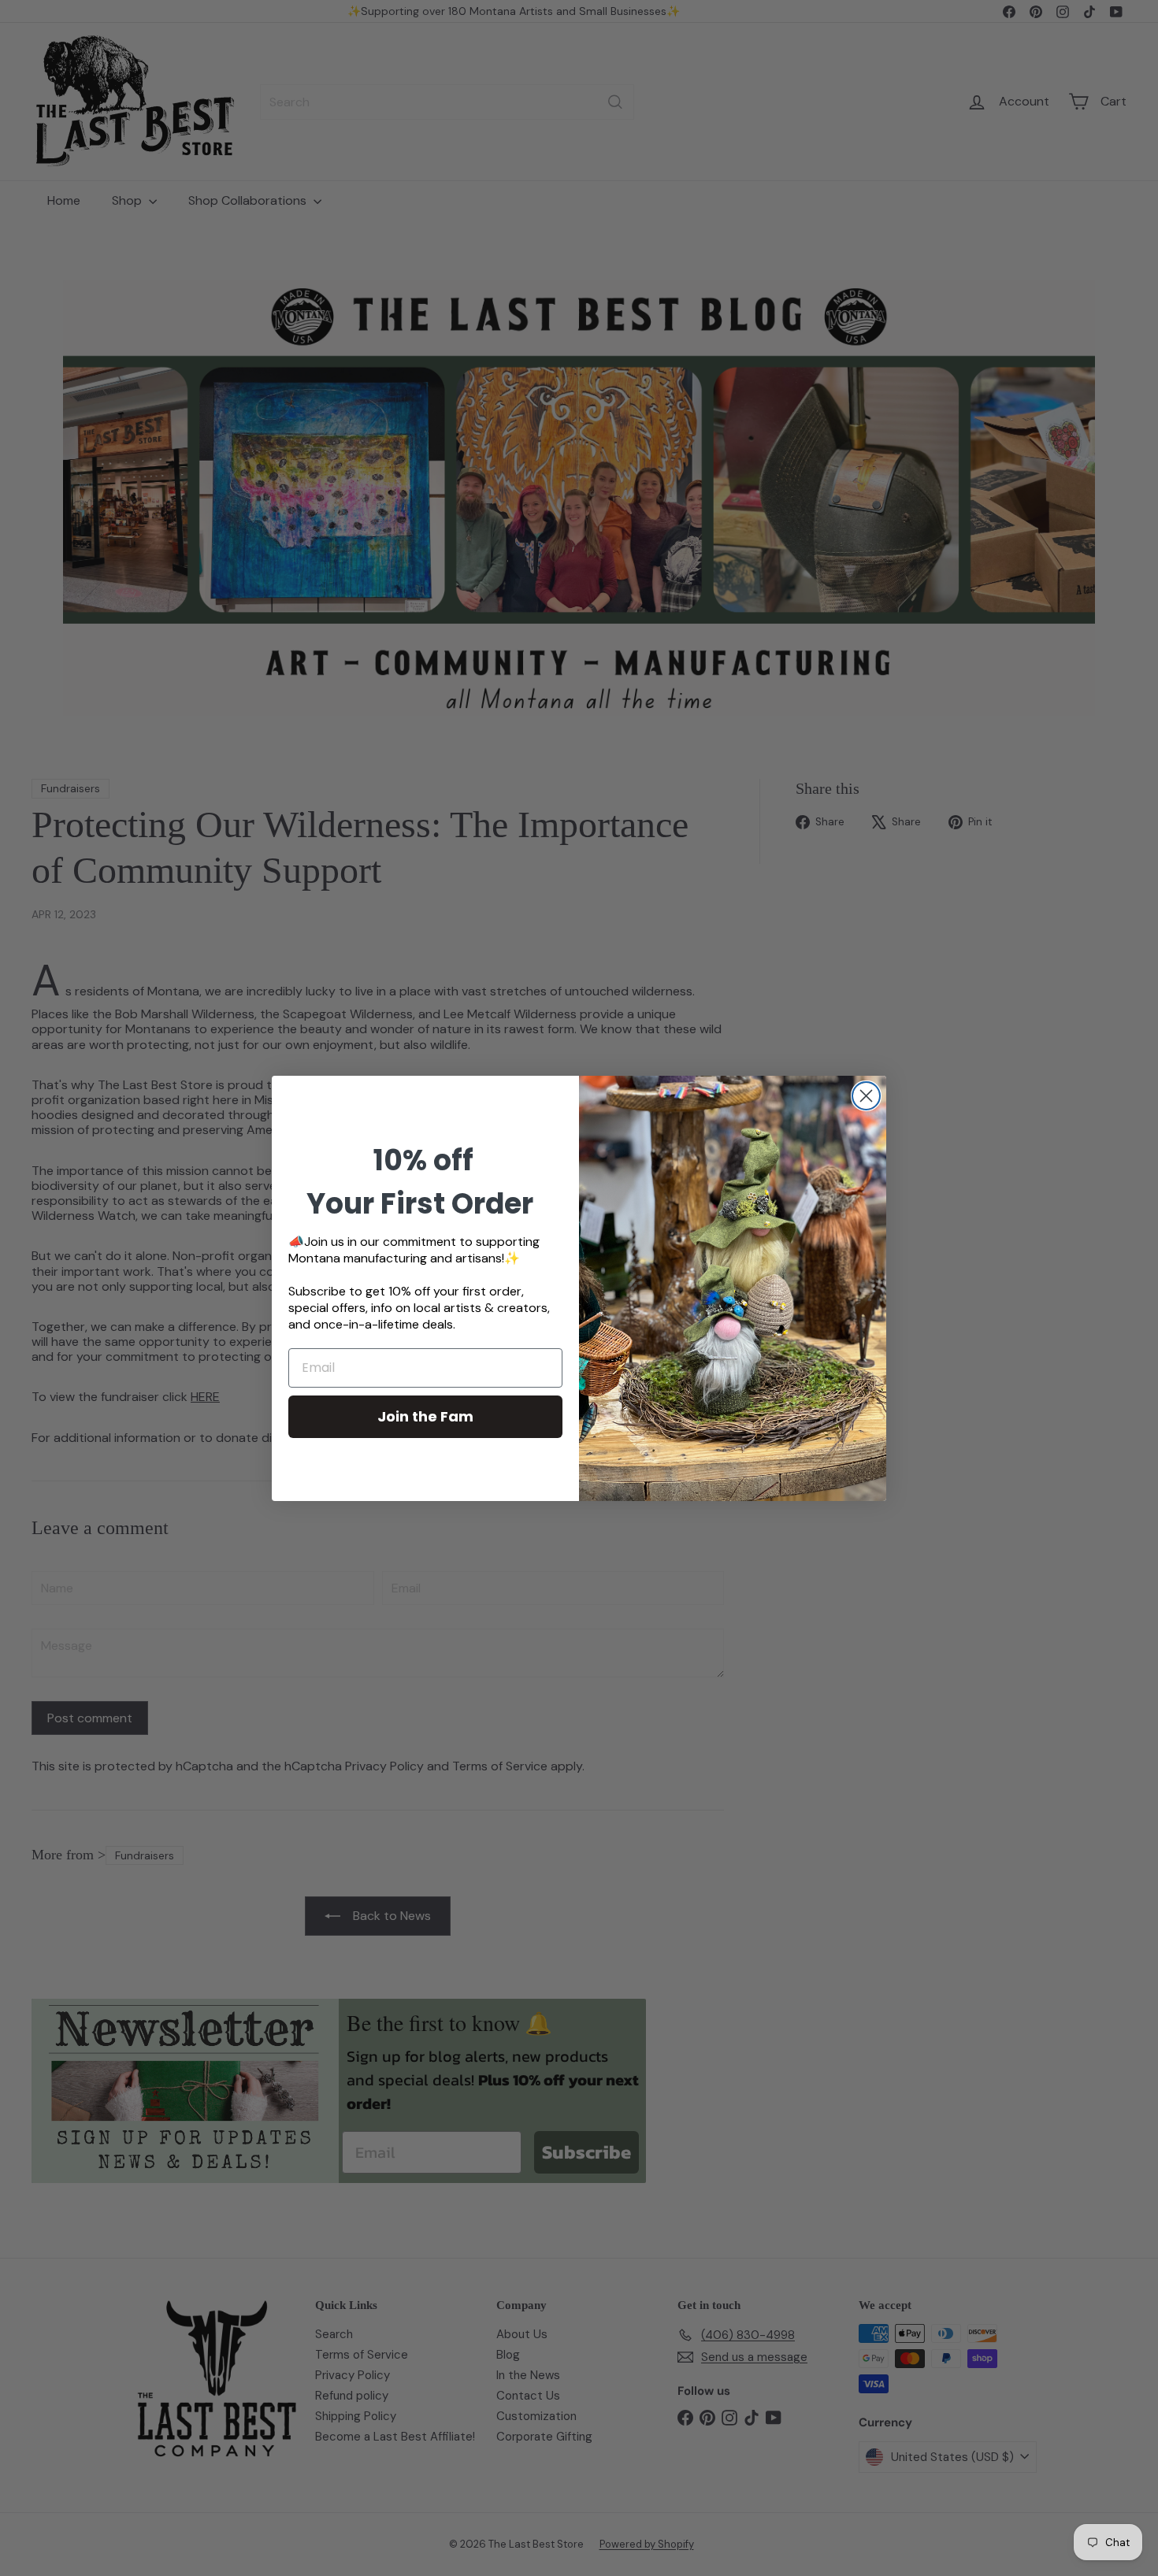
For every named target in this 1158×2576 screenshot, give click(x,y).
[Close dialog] (866, 1096)
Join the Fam (425, 1416)
